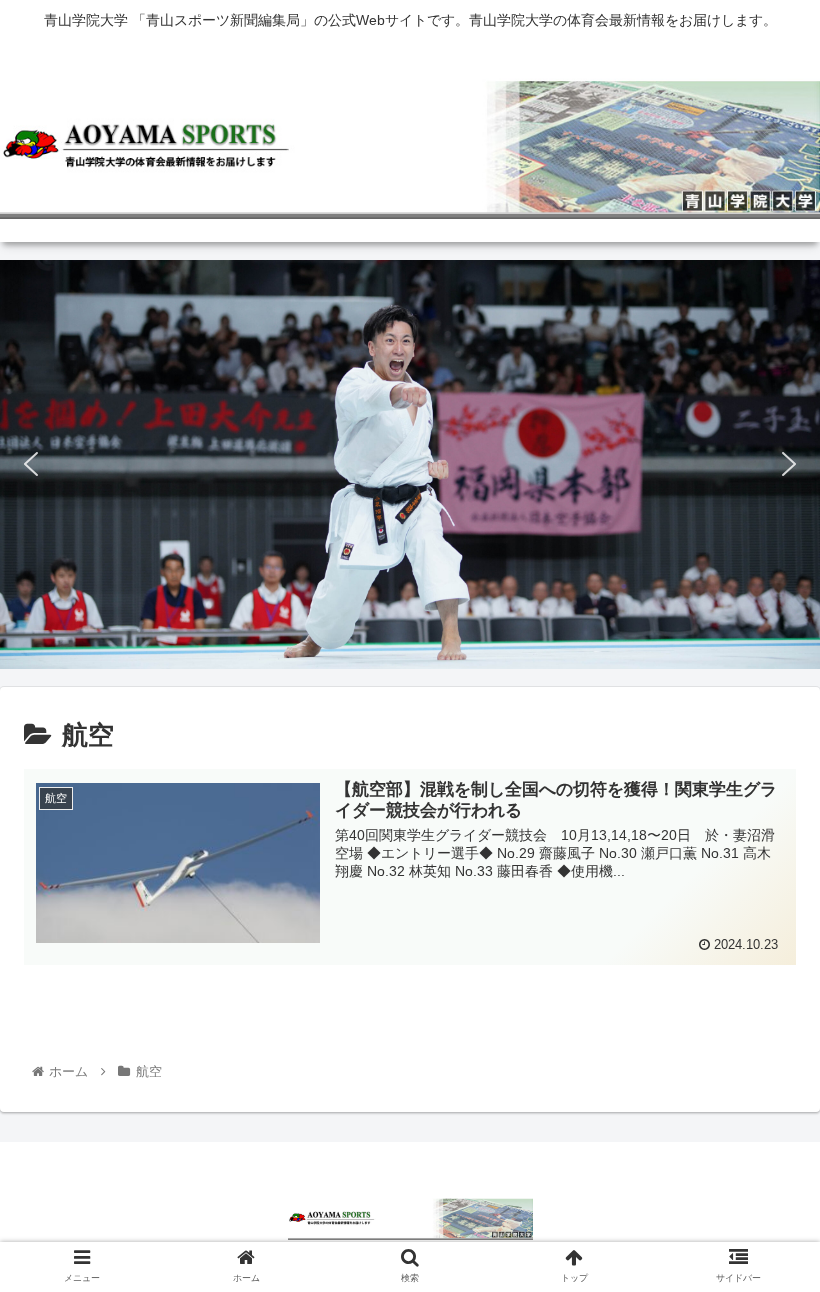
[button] (31, 464)
